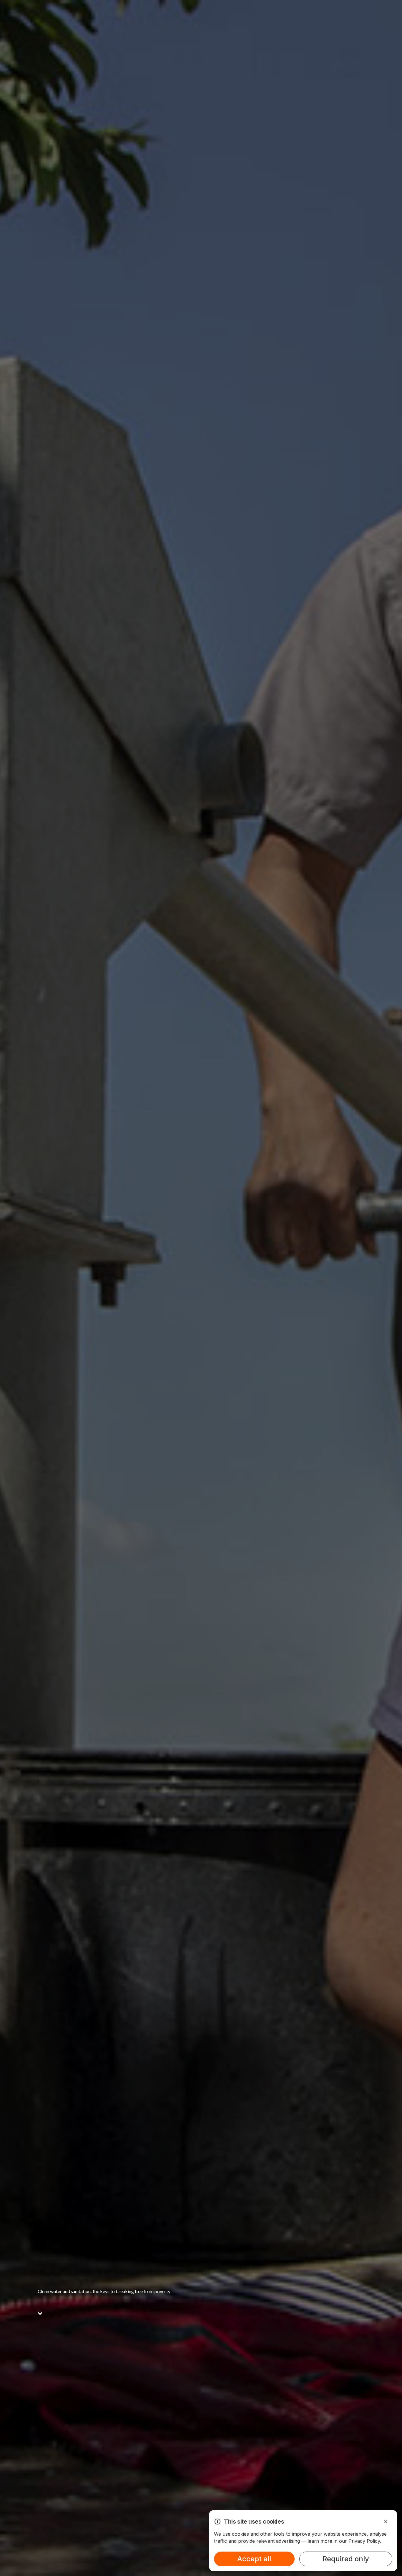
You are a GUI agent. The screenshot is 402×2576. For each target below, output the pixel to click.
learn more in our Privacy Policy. (344, 2541)
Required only (346, 2559)
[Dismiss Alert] (386, 2522)
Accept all (254, 2559)
